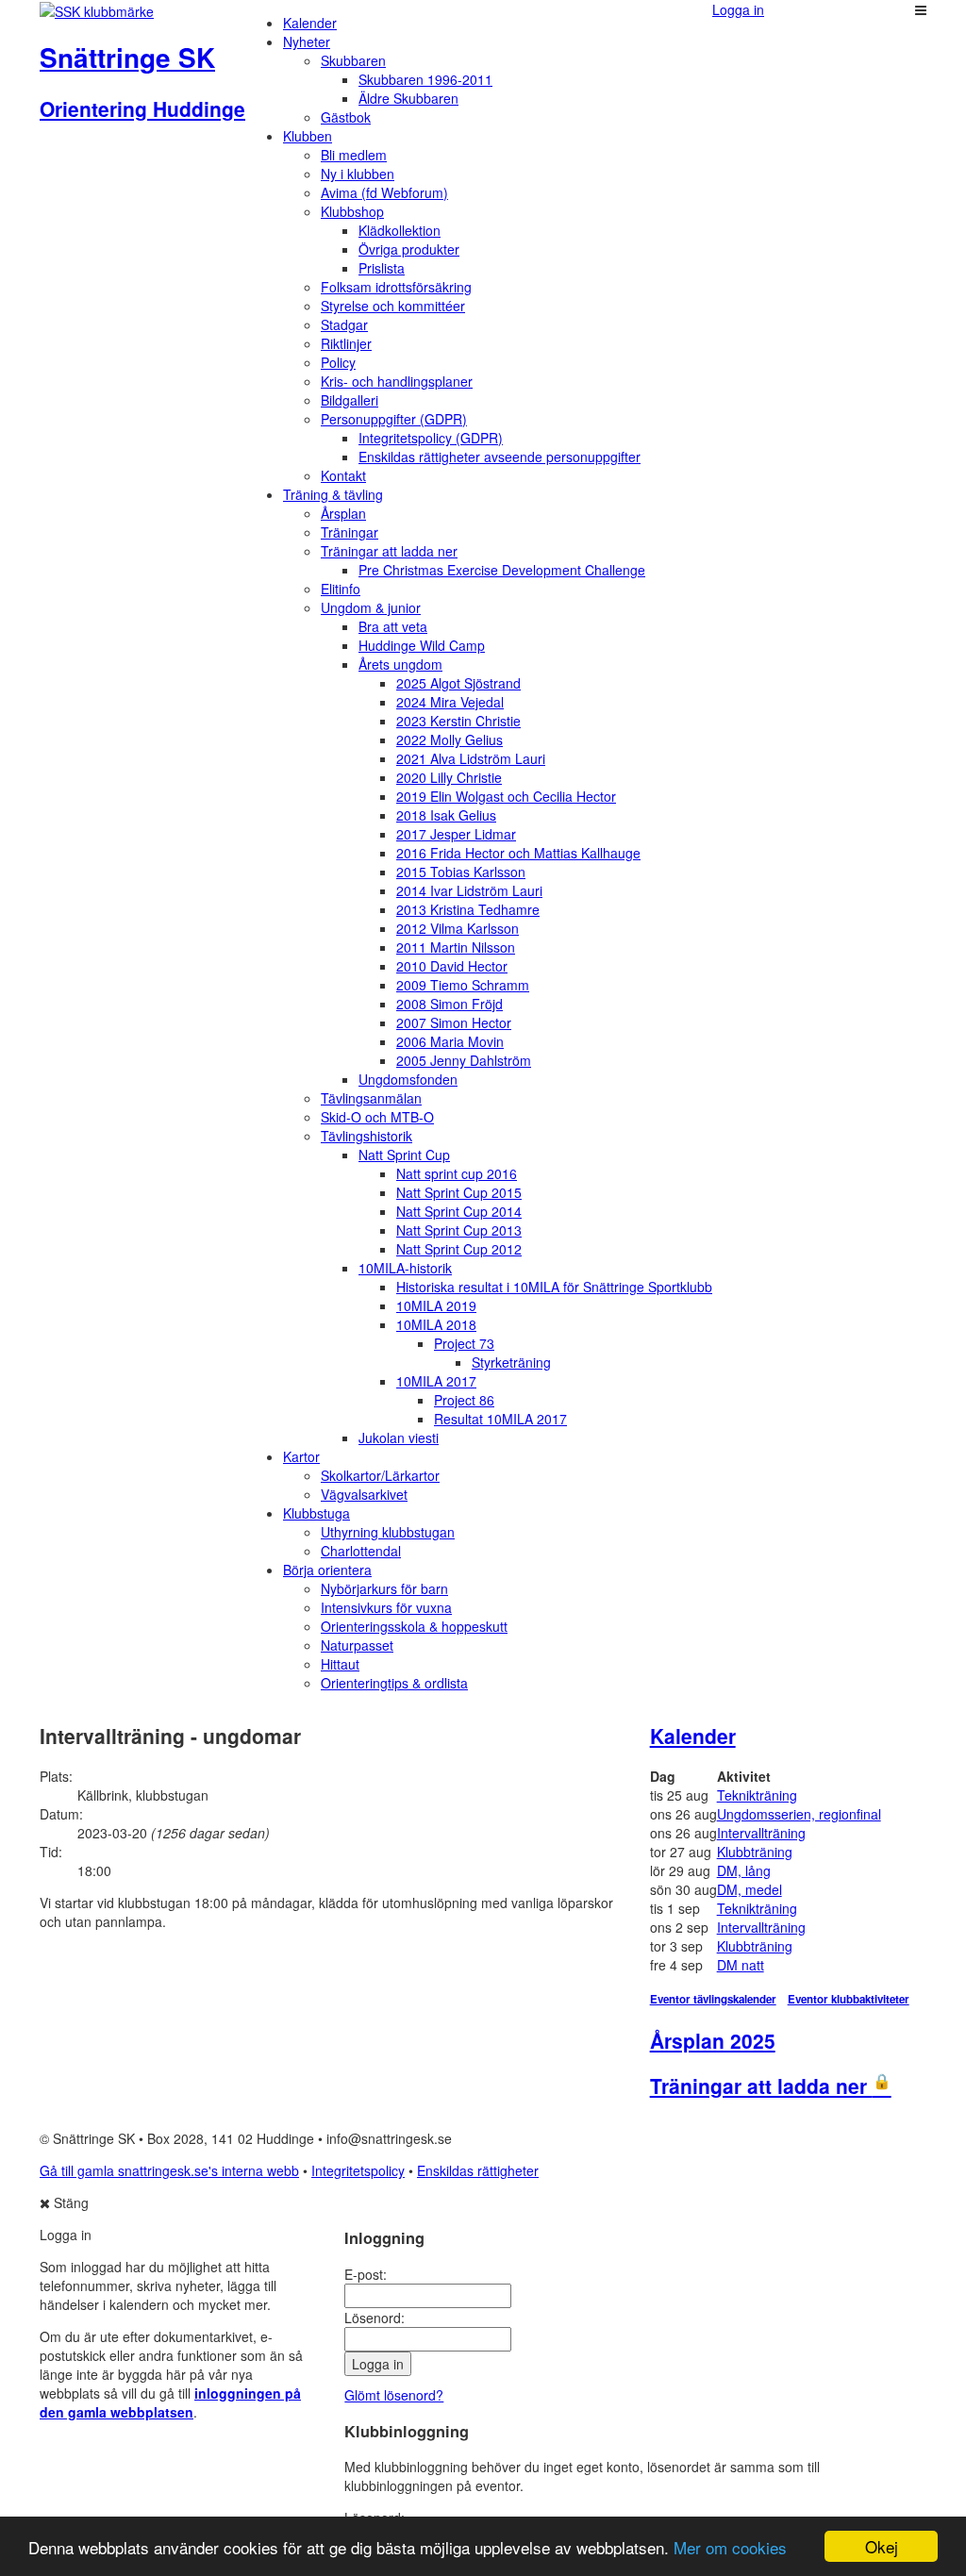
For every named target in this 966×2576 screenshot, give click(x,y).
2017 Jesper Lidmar (456, 834)
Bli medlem (354, 155)
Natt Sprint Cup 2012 (459, 1249)
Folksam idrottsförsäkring (396, 287)
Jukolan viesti (399, 1438)
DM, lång (744, 1870)
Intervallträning (761, 1833)
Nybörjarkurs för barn (384, 1588)
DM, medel (749, 1889)
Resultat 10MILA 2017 (500, 1419)
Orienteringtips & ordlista (394, 1683)
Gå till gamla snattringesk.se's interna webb (169, 2170)
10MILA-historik (405, 1268)
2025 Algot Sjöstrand (458, 683)
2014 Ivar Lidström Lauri (469, 890)
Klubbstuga (316, 1513)
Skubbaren (353, 60)
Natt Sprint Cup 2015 (459, 1192)
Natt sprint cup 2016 (457, 1173)
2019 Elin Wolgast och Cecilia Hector (506, 796)
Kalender (310, 23)
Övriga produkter (409, 249)
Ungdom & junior (371, 607)
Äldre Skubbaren (408, 98)
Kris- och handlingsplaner (397, 381)
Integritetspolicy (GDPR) (431, 438)
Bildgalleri (350, 400)
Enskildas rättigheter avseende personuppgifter (500, 457)
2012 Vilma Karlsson (458, 928)
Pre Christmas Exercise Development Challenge (502, 570)
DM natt (741, 1965)
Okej (882, 2546)
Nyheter (307, 42)
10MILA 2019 (436, 1305)
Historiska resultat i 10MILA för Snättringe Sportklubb (554, 1287)
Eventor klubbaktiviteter (849, 1999)
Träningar (350, 532)
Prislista (382, 268)
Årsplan (343, 513)
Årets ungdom (400, 664)
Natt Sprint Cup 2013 (459, 1230)
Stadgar (344, 324)
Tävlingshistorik (366, 1136)
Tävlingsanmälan (371, 1098)
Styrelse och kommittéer (393, 306)
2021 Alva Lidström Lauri (471, 758)
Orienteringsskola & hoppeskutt (414, 1626)
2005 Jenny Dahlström (464, 1060)
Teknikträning (757, 1795)
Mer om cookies (730, 2547)
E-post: (366, 2274)
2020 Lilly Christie (449, 777)
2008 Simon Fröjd (450, 1004)
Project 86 (464, 1400)
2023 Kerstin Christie (458, 721)
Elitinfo (341, 589)
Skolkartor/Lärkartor (380, 1475)
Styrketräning (511, 1362)
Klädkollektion (400, 230)
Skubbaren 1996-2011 (425, 79)
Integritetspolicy (358, 2170)
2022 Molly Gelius (450, 740)
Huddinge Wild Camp (422, 645)
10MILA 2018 (436, 1324)
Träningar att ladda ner (389, 551)
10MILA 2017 (436, 1381)
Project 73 (464, 1343)
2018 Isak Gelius (446, 815)
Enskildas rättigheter (478, 2170)
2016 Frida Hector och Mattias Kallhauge (518, 853)
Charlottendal (361, 1551)
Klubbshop (352, 211)
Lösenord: (375, 2318)
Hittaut (340, 1664)
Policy (338, 362)
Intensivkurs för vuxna (386, 1607)
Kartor (301, 1456)
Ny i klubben (358, 174)
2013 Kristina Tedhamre (468, 909)
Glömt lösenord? (394, 2395)
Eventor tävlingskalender (713, 1999)
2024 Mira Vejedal (450, 702)
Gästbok (346, 117)
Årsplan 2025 (713, 2040)
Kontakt (343, 475)
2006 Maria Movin (450, 1041)
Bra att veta (393, 626)
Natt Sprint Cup (404, 1155)
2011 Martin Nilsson (456, 947)
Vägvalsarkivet (364, 1494)
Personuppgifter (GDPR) (394, 419)
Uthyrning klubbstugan (388, 1532)
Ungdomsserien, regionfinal (799, 1814)
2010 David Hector (452, 966)
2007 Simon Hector (454, 1022)
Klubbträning (755, 1852)
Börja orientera (327, 1570)
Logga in (738, 9)
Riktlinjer (346, 343)
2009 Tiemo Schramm (463, 985)
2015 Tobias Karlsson (461, 872)
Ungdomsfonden (408, 1079)
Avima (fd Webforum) (384, 192)
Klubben (308, 136)
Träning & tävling (333, 494)
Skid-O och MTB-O (377, 1117)
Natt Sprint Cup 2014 (459, 1211)
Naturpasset (357, 1645)
